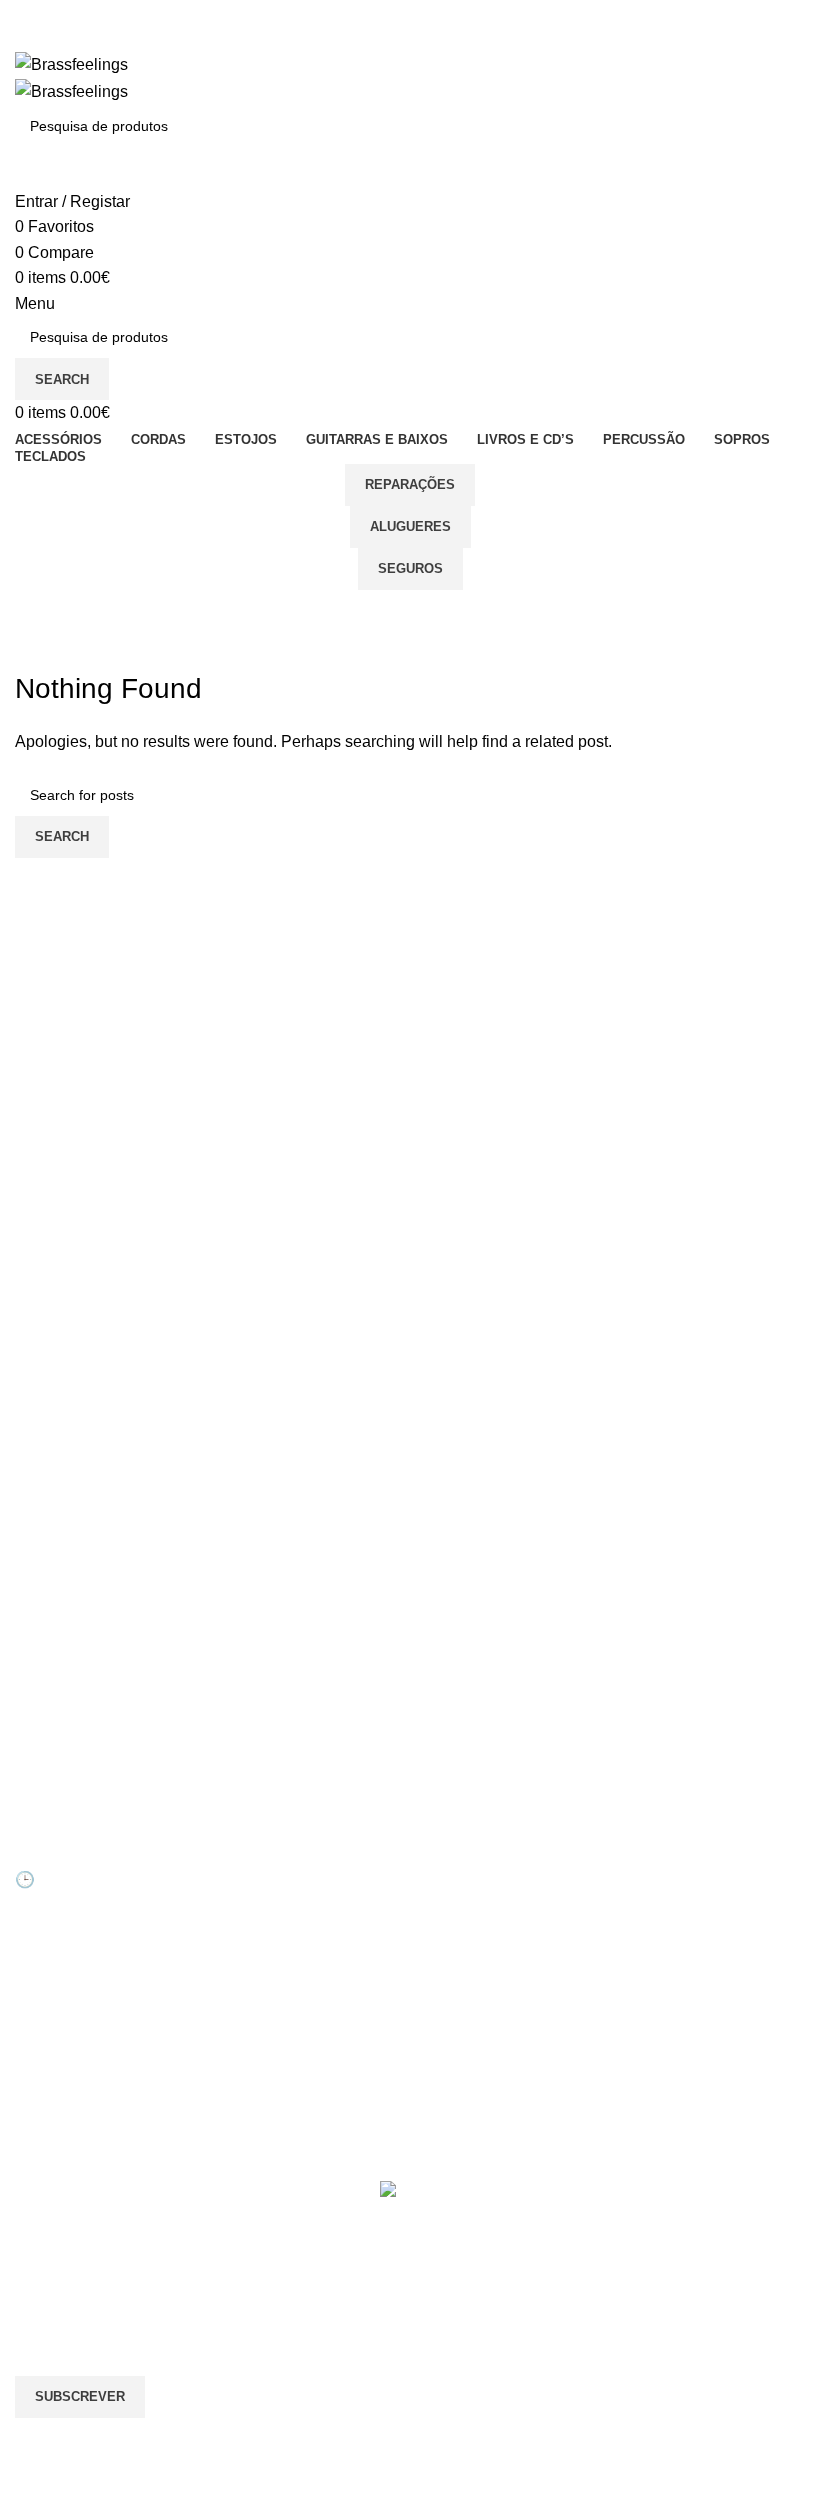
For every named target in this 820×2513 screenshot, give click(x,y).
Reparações (410, 484)
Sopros (652, 1858)
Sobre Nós (458, 1858)
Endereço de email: (84, 2295)
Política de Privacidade (497, 2063)
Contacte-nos (467, 1892)
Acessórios (664, 2029)
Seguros (410, 568)
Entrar (239, 1858)
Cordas (653, 1892)
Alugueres (410, 526)
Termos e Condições (490, 2029)
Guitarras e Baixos (688, 1995)
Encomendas (261, 1926)
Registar (246, 1892)
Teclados (658, 1961)
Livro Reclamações (280, 1995)
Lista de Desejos (272, 1961)
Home (31, 657)
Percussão (663, 1926)
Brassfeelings (217, 609)
